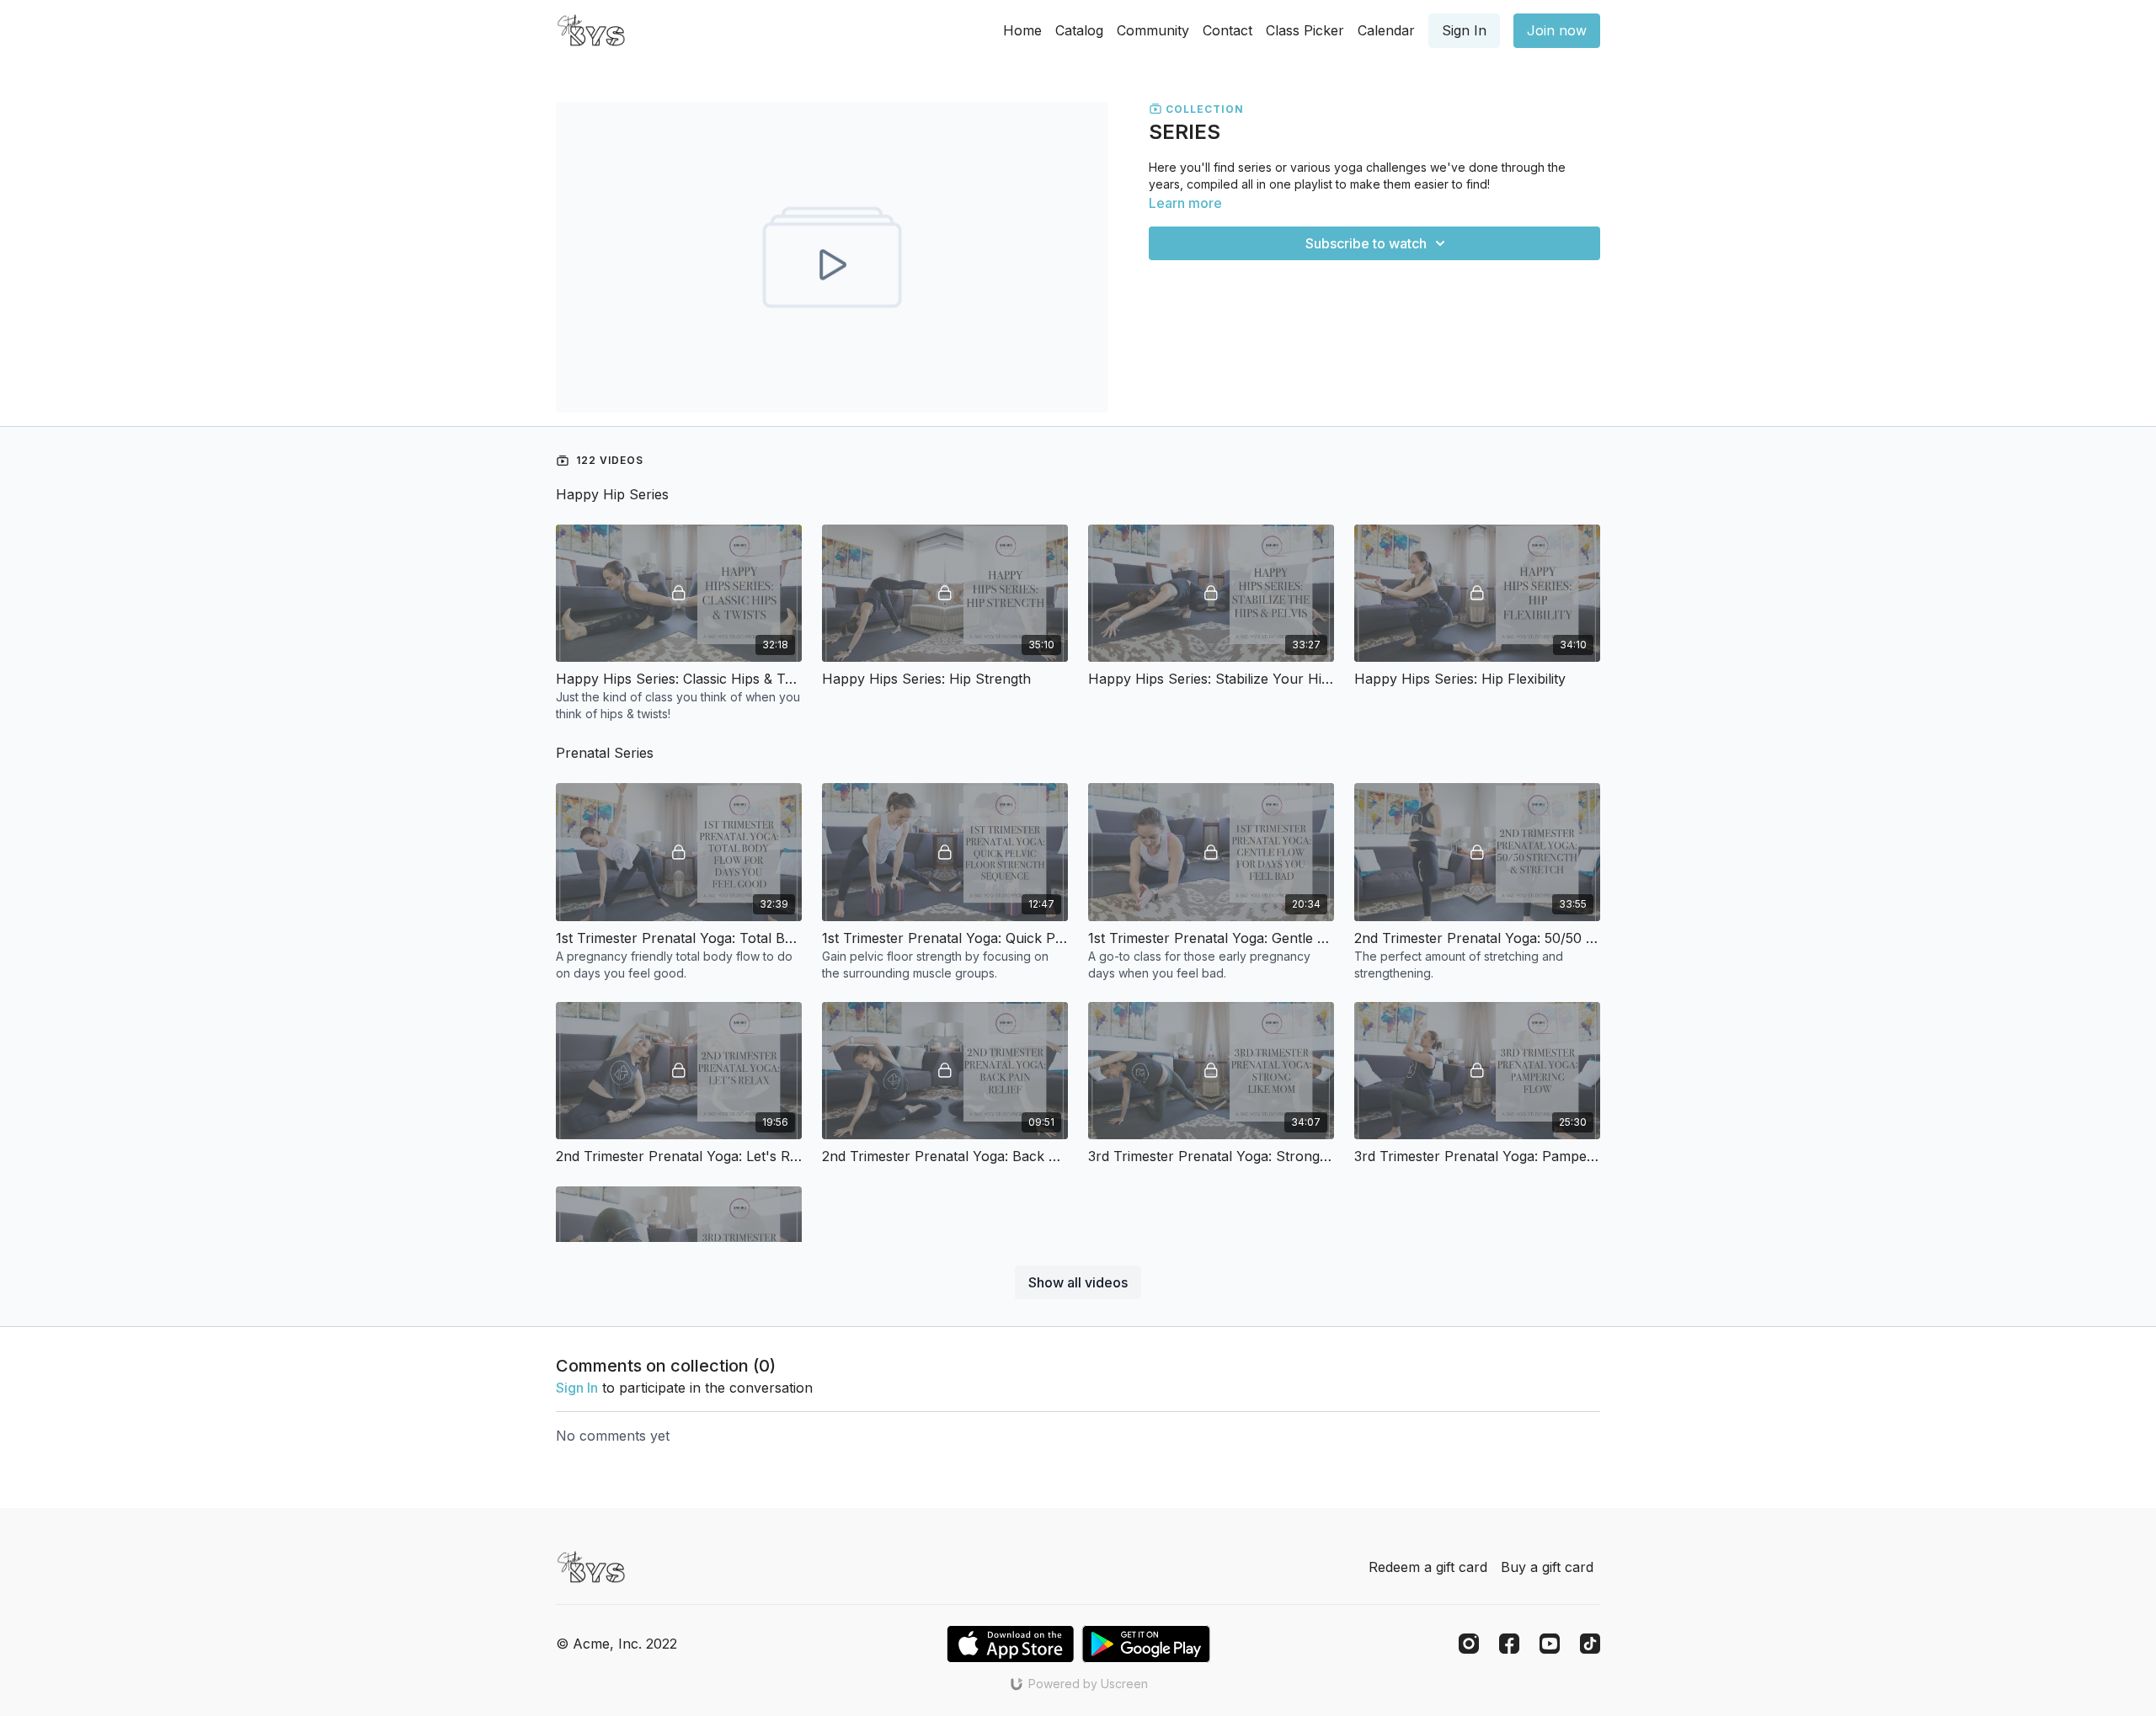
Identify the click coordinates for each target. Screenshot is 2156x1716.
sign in (577, 1388)
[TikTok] (1590, 1644)
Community (1153, 30)
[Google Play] (1146, 1644)
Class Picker (1305, 30)
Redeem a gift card (1428, 1567)
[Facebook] (1509, 1644)
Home (1022, 30)
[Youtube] (1550, 1644)
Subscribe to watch (1366, 243)
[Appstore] (1010, 1644)
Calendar (1386, 30)
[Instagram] (1469, 1644)
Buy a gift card (1547, 1567)
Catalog (1079, 30)
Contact (1227, 30)
